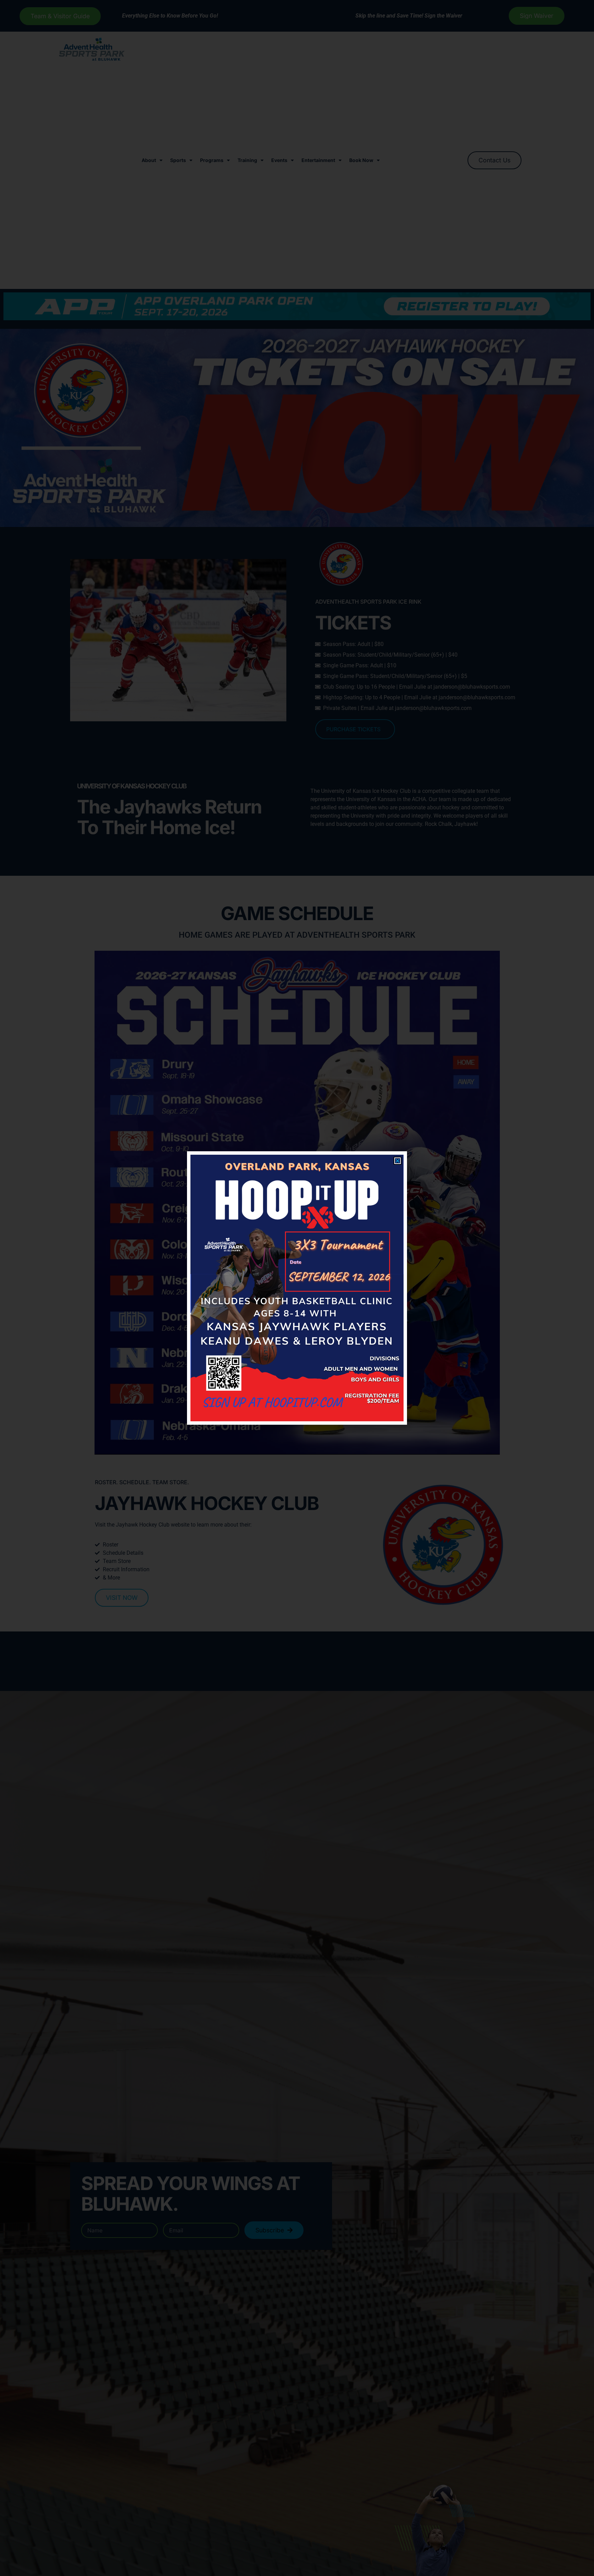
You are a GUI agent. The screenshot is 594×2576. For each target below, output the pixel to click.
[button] (398, 1161)
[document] (297, 1288)
